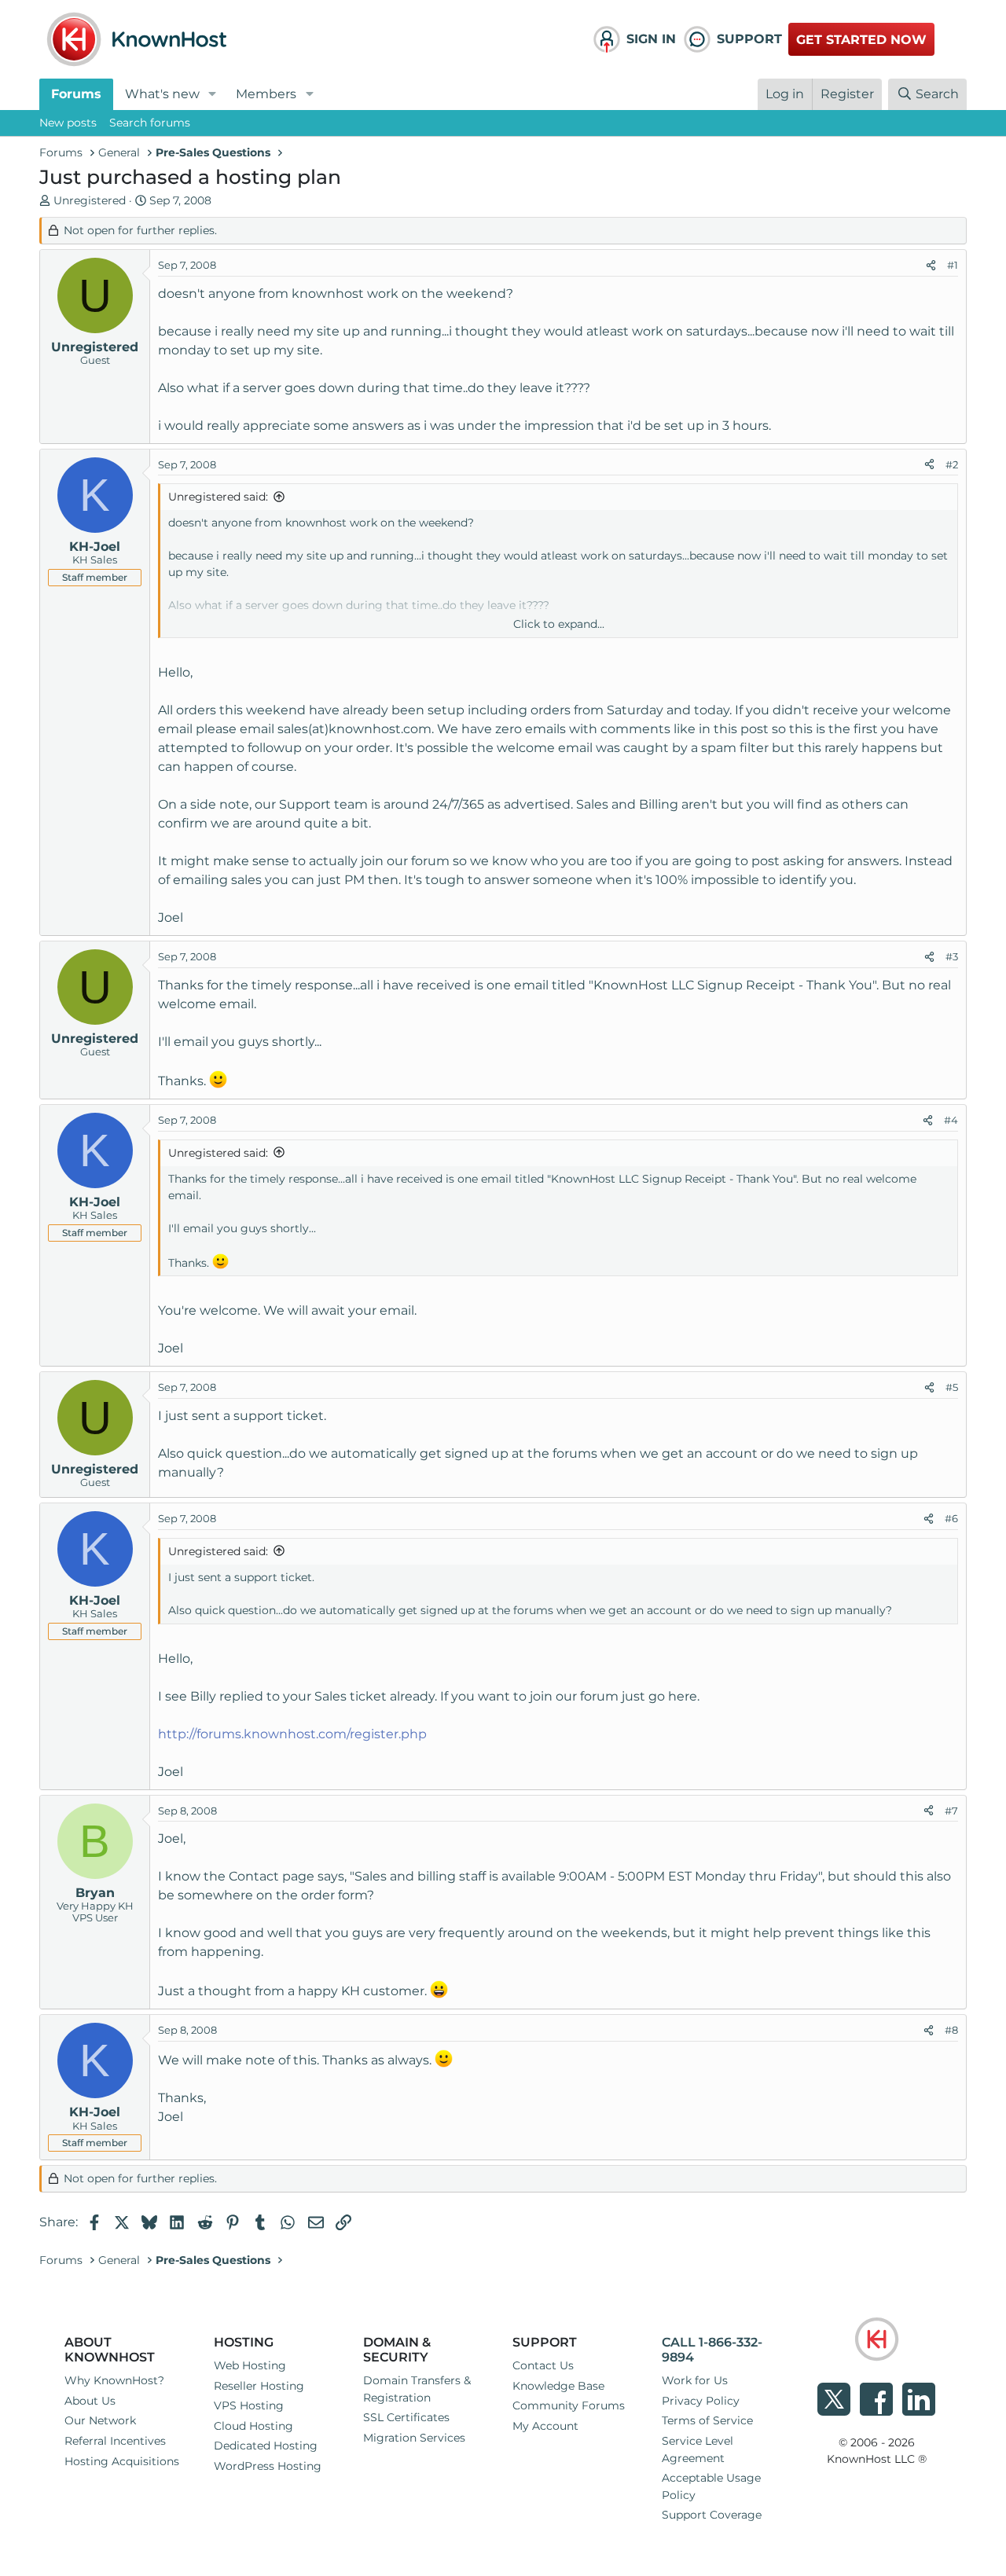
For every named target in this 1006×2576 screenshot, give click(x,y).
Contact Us (543, 2365)
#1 (953, 265)
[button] (213, 94)
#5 (952, 1387)
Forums (76, 94)
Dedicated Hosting (266, 2446)
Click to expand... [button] (559, 624)
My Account (545, 2426)
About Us (90, 2401)
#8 (951, 2030)
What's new (162, 94)
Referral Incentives (115, 2441)
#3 (952, 956)
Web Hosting (250, 2365)
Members (266, 94)
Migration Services (414, 2438)
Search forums (150, 123)
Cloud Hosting (253, 2426)
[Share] (931, 266)
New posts (68, 123)
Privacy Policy (701, 2401)
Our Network (100, 2420)
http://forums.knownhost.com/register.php (292, 1734)
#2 (952, 464)
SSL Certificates (406, 2417)
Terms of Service (707, 2420)
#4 (951, 1120)
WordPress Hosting (268, 2466)
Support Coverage (712, 2515)
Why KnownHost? (114, 2380)
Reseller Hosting (259, 2386)
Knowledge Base (558, 2386)
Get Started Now (861, 40)
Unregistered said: (218, 497)
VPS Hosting (249, 2405)
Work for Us (695, 2380)
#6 (951, 1518)
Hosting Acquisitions (122, 2461)
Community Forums (569, 2405)
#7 (951, 1811)
